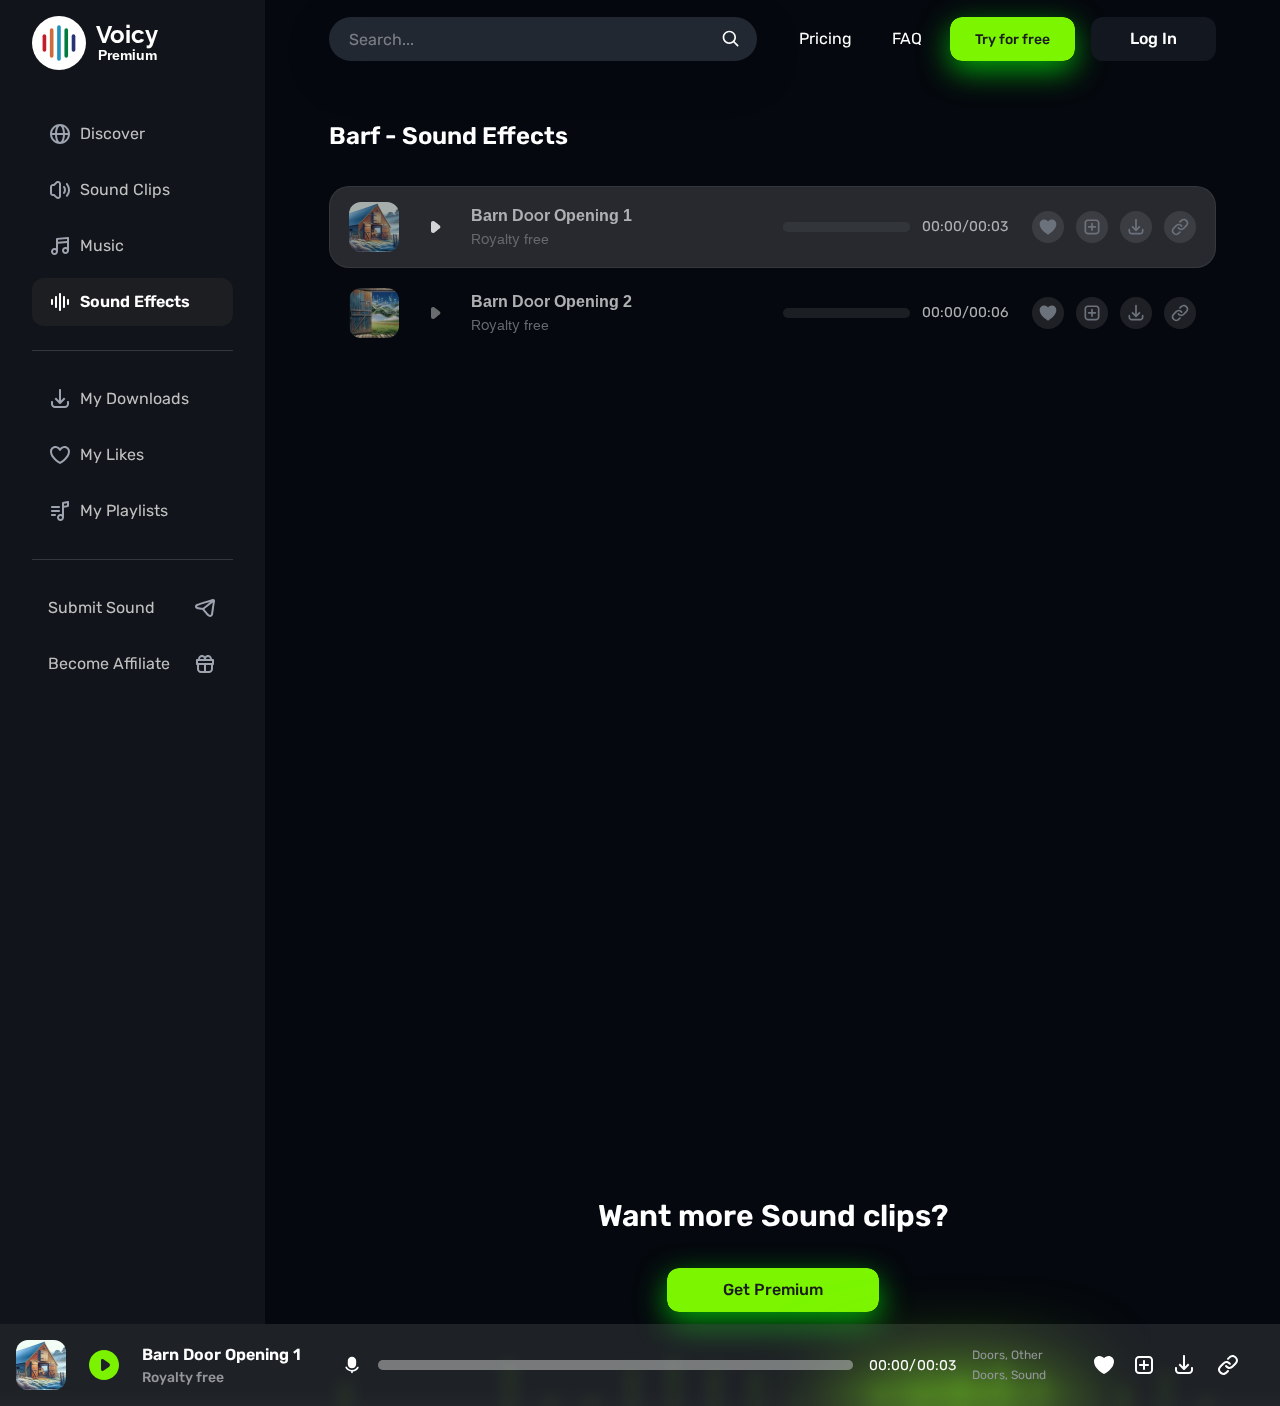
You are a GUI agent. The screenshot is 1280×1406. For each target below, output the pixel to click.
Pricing (825, 38)
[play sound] (435, 227)
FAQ (907, 38)
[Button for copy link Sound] (1228, 1365)
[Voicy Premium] (59, 43)
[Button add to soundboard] (1144, 1365)
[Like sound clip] (1104, 1365)
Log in (1153, 38)
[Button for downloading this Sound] (1184, 1365)
